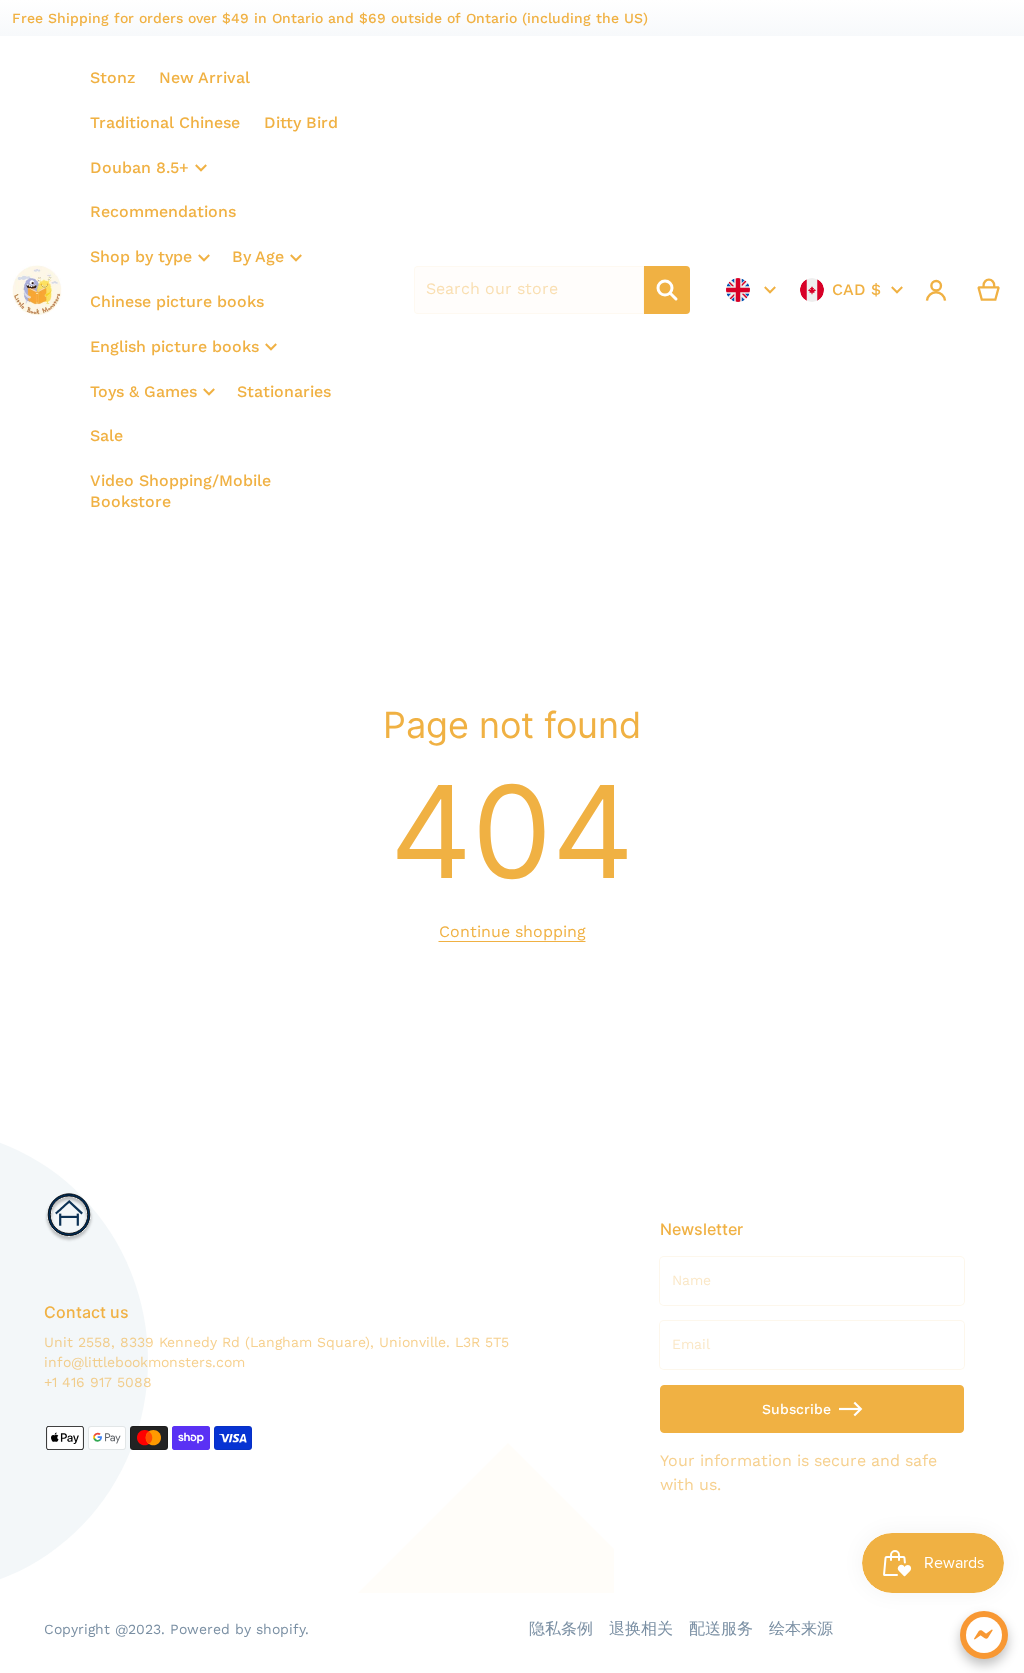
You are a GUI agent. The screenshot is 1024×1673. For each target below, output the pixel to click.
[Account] (936, 290)
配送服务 (721, 1628)
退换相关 (641, 1628)
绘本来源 (801, 1628)
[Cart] (989, 290)
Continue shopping (512, 931)
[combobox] (529, 290)
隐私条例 (561, 1628)
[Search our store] (667, 290)
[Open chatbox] (984, 1635)
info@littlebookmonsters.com (144, 1362)
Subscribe (796, 1409)
